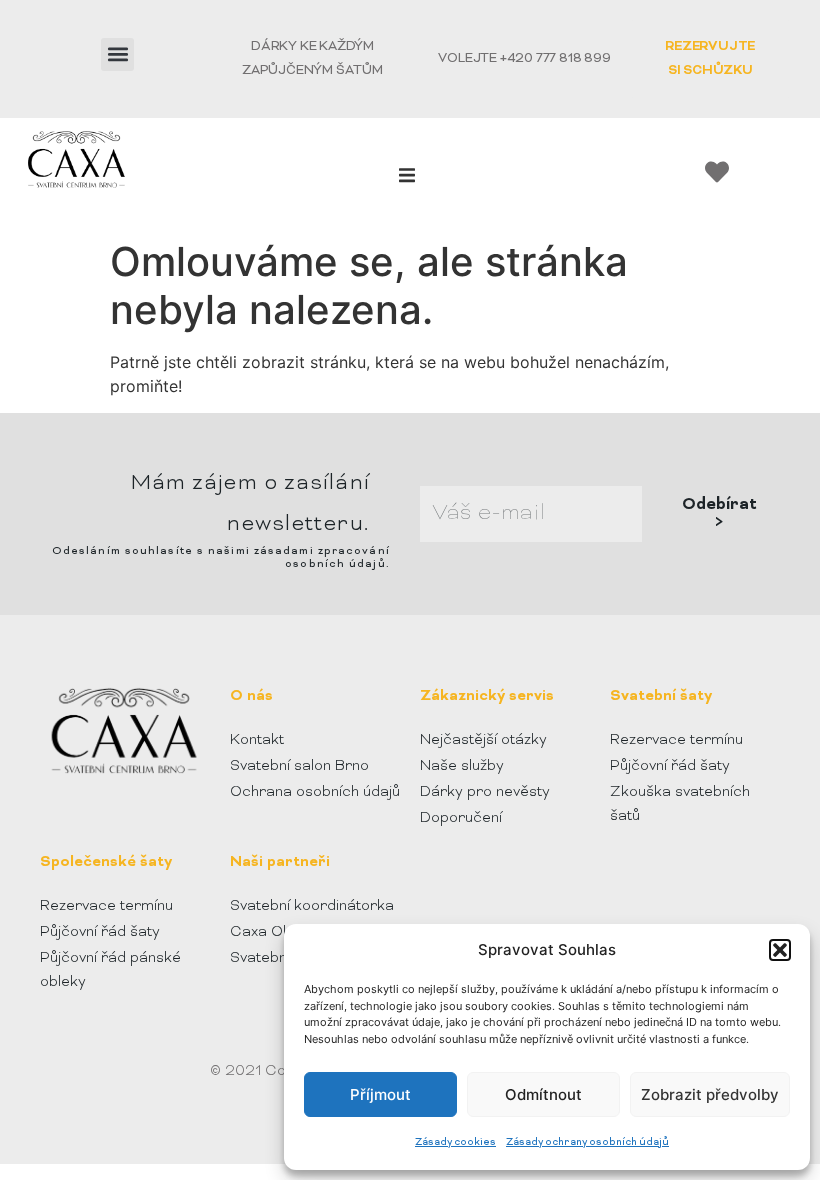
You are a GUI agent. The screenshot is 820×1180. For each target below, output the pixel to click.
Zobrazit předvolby (710, 1094)
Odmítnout (543, 1094)
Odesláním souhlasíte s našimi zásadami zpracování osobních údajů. (221, 557)
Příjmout (380, 1094)
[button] (780, 950)
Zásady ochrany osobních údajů (587, 1142)
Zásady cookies (455, 1142)
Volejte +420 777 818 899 (524, 59)
